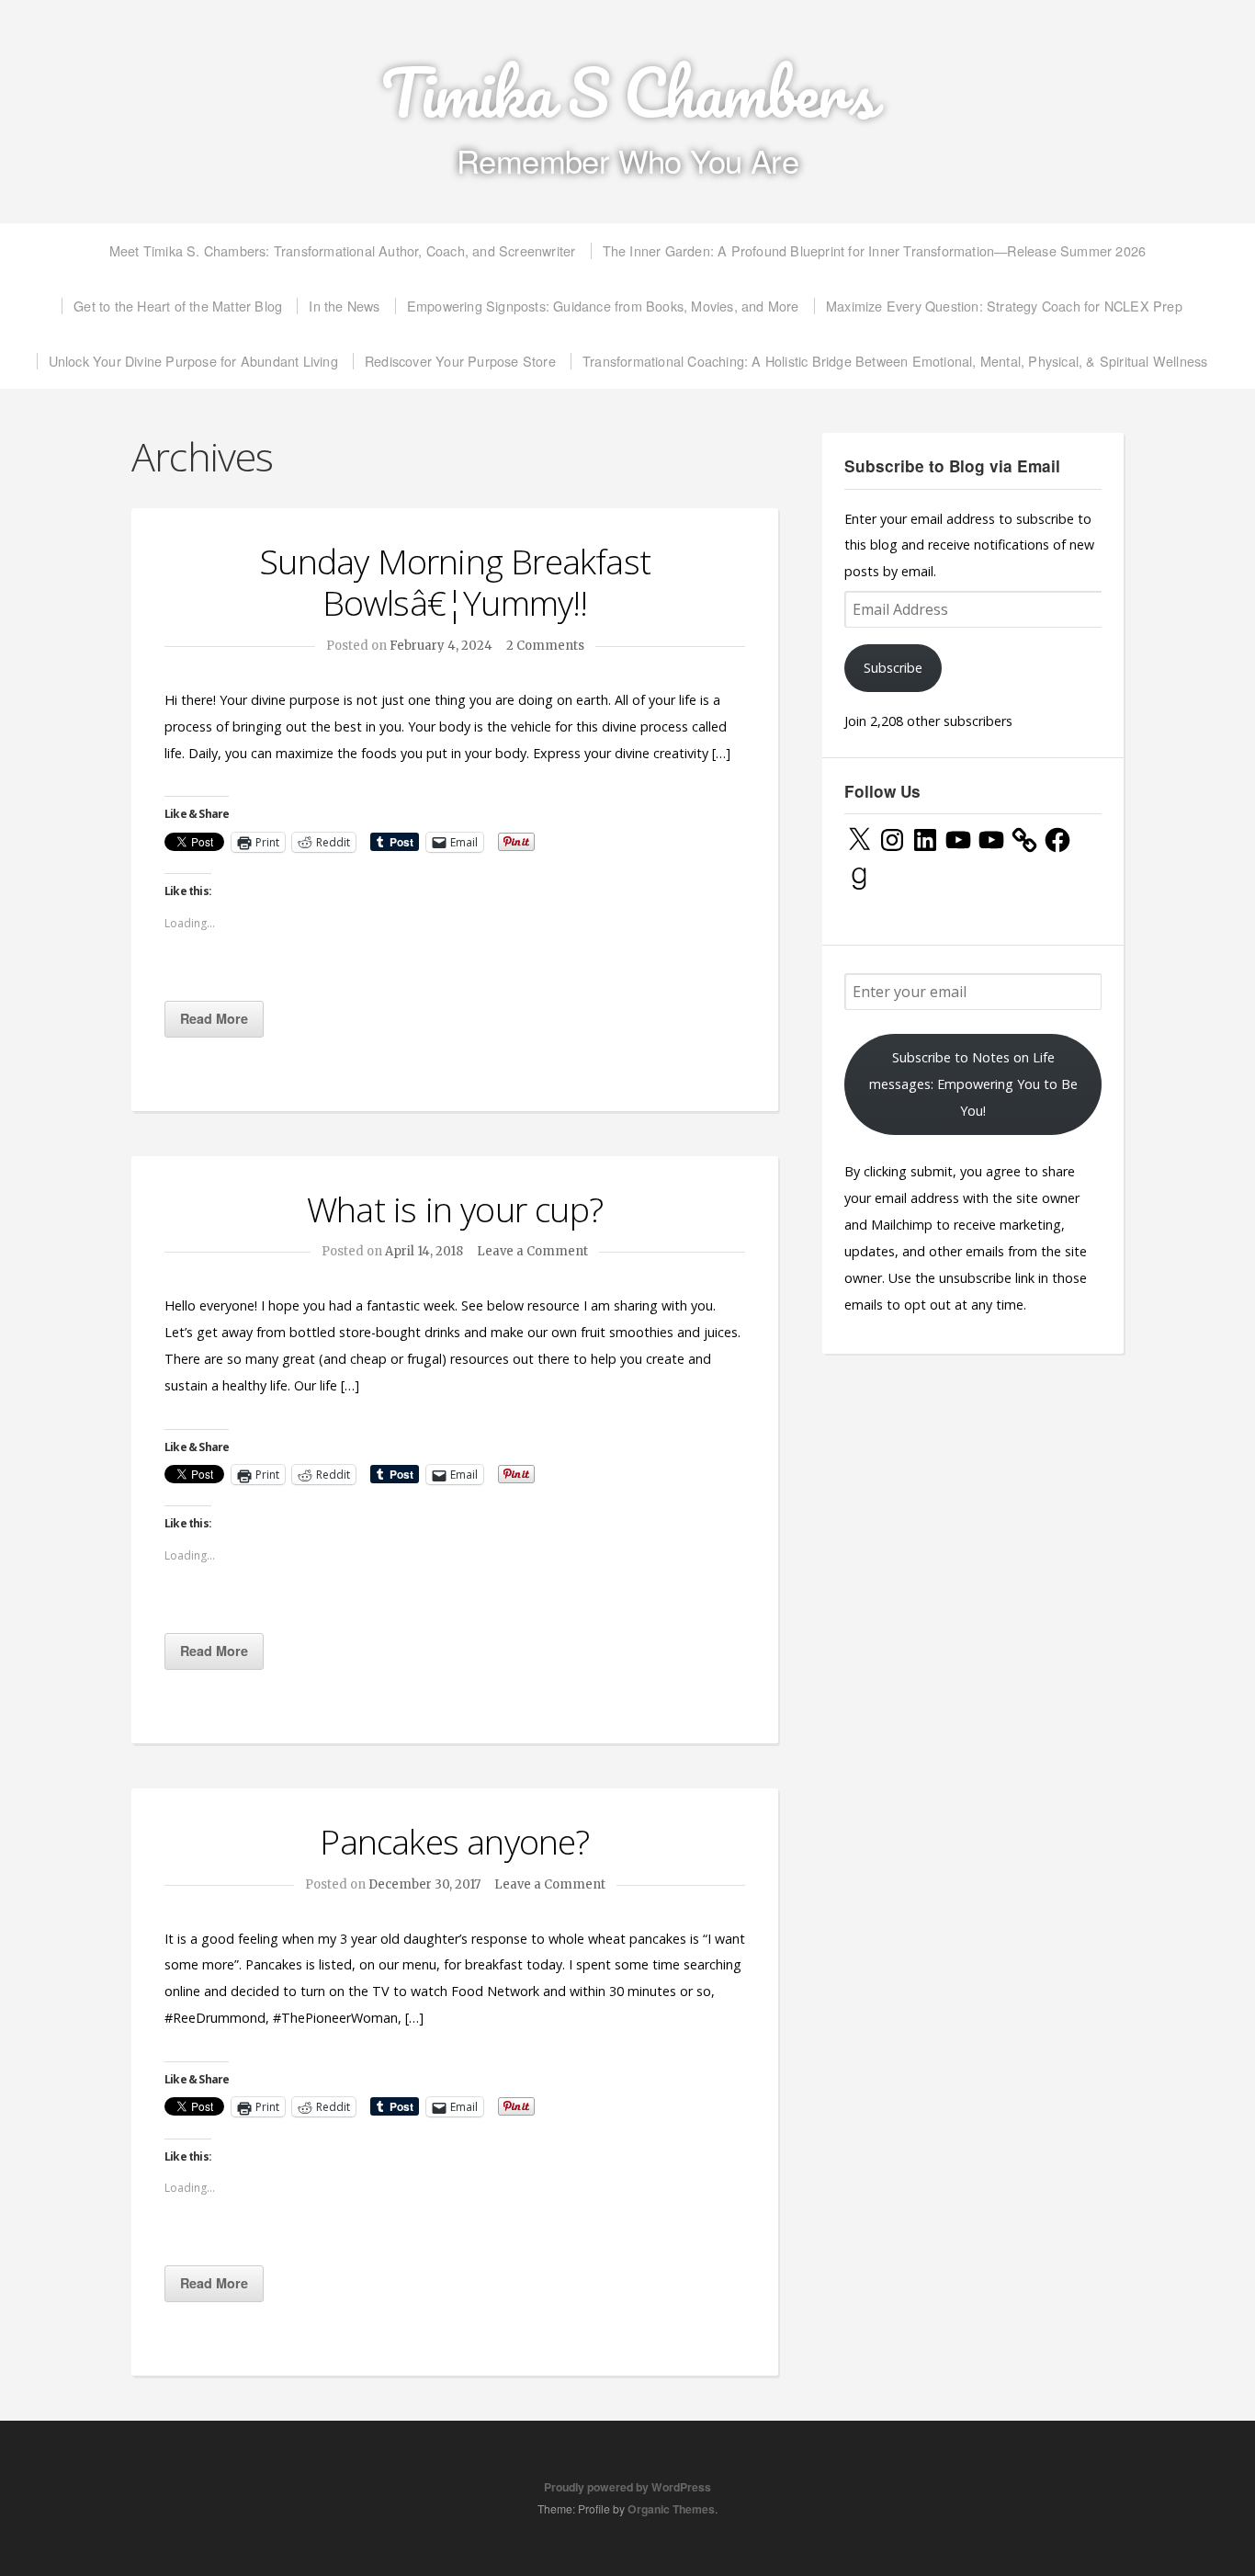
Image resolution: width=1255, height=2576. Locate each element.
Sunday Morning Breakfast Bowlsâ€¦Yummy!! (455, 582)
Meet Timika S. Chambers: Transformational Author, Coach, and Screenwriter (343, 250)
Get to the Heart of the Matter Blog (178, 306)
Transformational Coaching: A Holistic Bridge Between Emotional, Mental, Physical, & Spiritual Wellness (895, 361)
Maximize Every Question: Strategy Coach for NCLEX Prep (1004, 306)
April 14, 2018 (424, 1251)
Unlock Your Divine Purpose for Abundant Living (193, 361)
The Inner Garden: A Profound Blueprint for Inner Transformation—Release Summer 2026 (875, 250)
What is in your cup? (455, 1209)
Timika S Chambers (628, 92)
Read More (214, 1018)
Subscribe (893, 668)
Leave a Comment (532, 1251)
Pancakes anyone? (454, 1841)
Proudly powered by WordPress (627, 2487)
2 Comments (545, 646)
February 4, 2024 (441, 646)
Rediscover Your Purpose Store (460, 361)
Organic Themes (671, 2509)
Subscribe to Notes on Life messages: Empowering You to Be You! (973, 1084)
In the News (344, 306)
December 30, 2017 (424, 1884)
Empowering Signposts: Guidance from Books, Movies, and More (603, 306)
